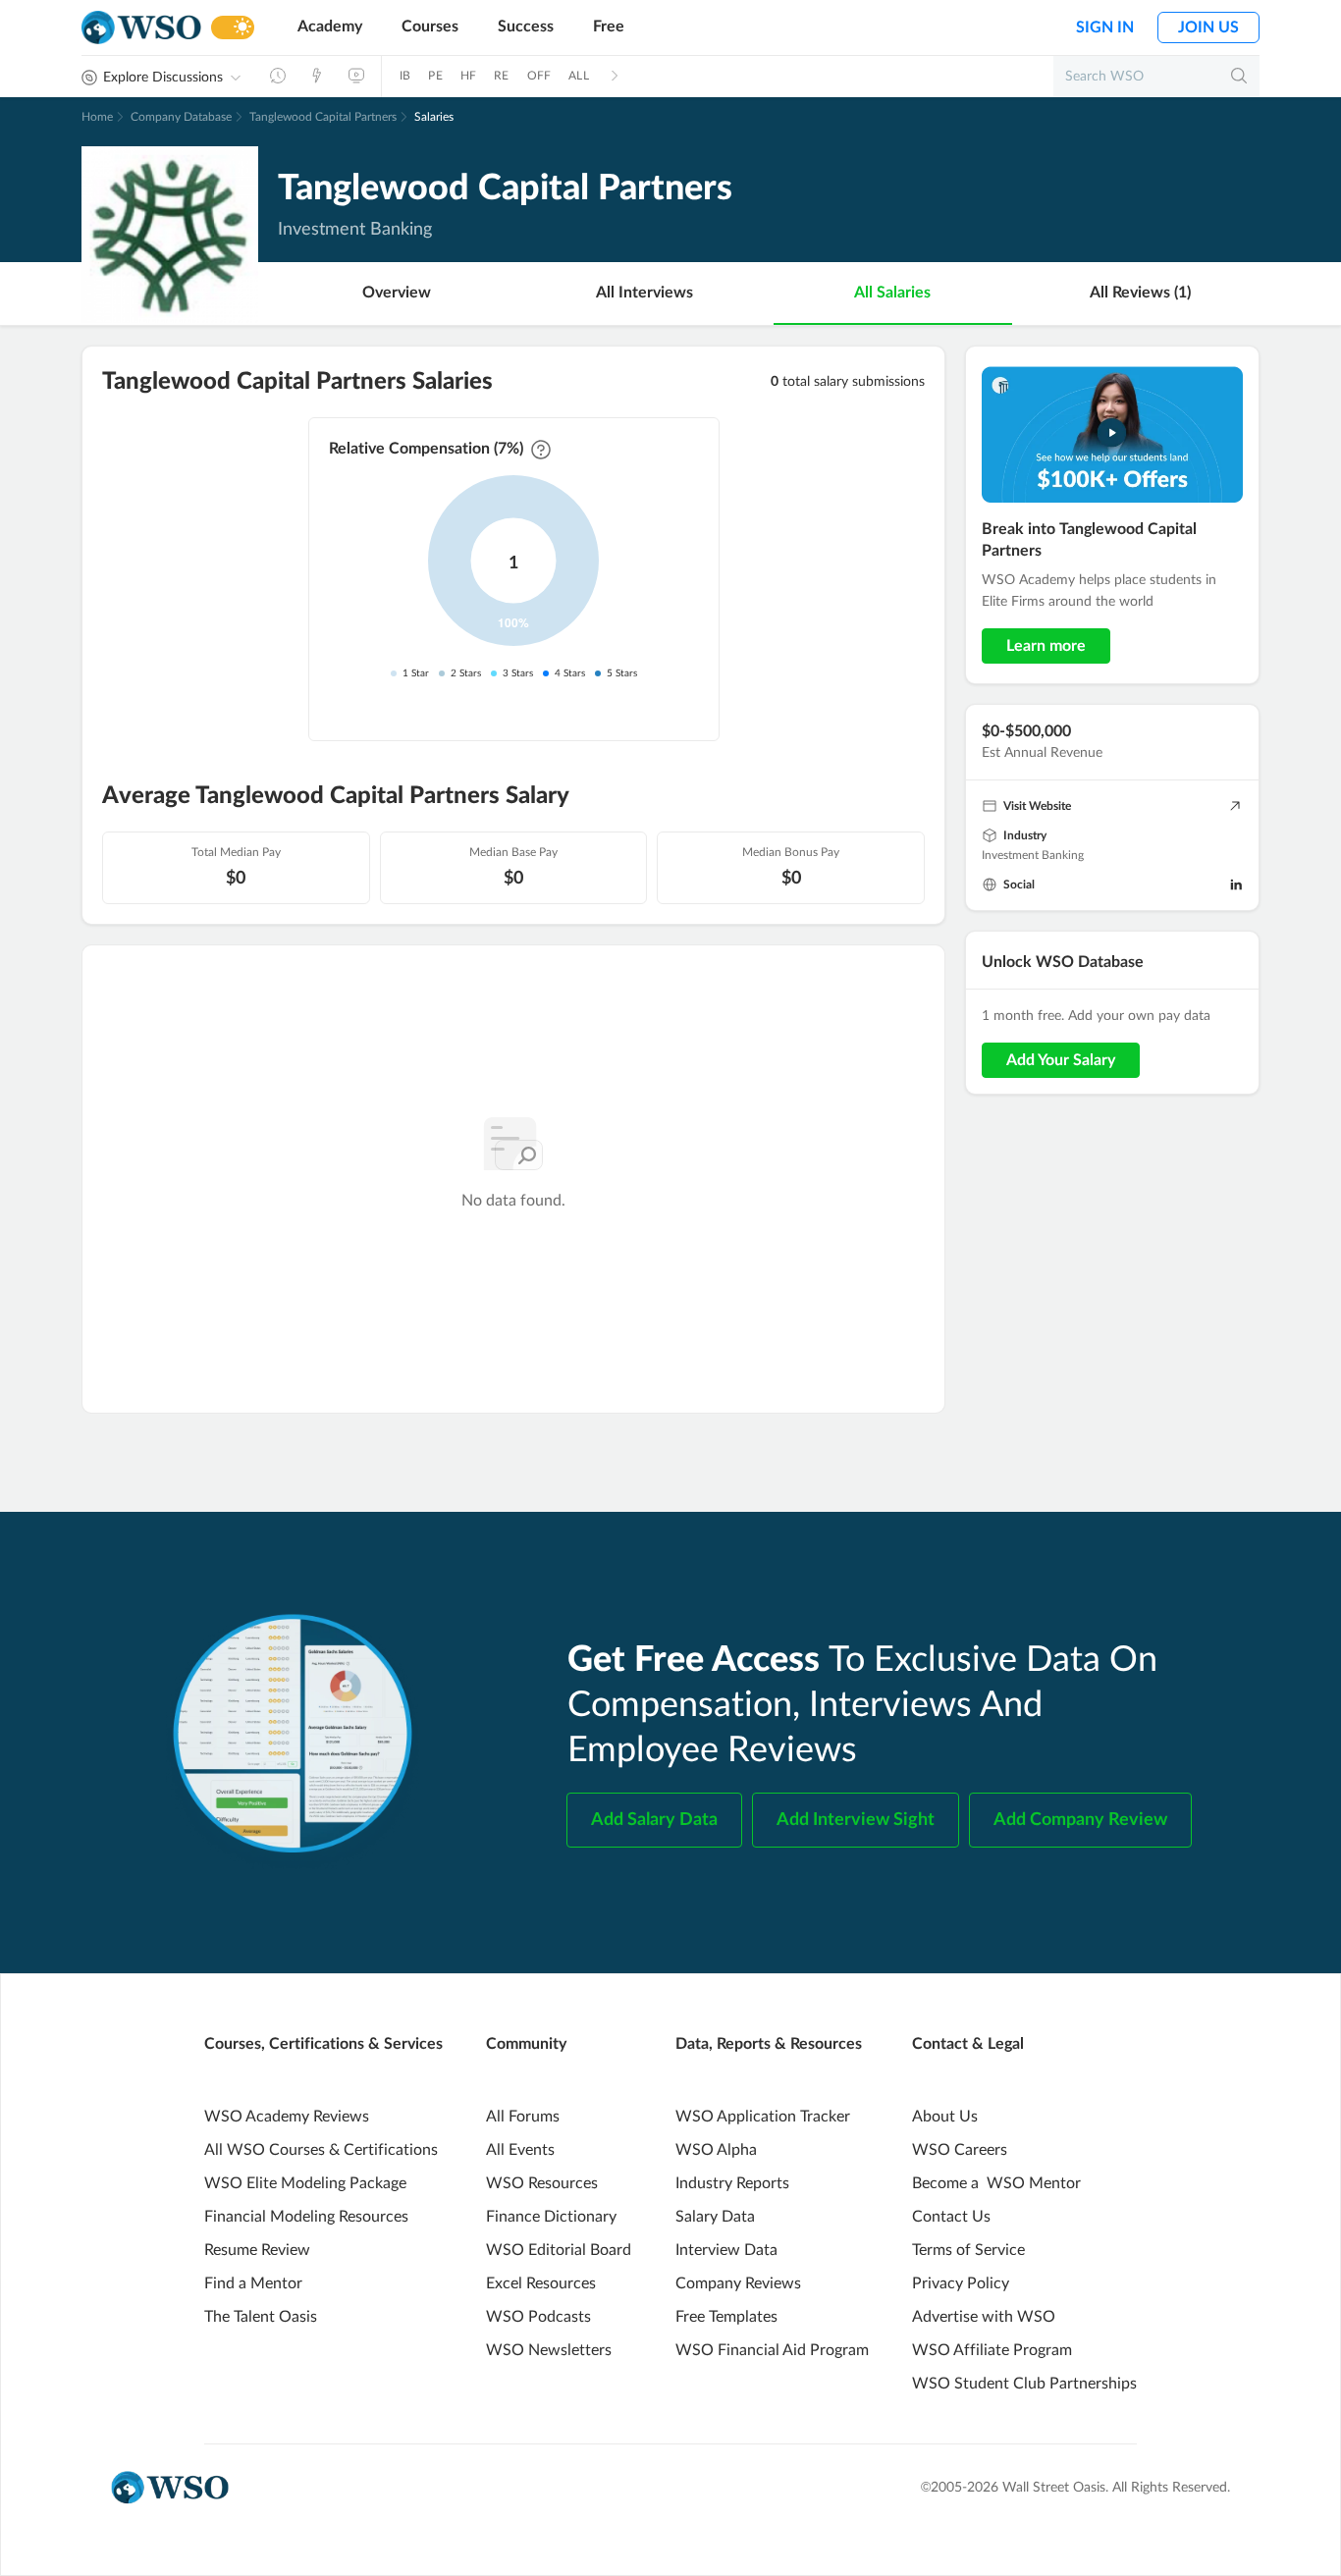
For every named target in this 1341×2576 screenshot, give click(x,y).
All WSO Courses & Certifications (321, 2150)
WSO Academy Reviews (287, 2117)
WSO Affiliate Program (992, 2350)
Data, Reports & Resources (769, 2044)
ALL (579, 76)
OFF (539, 76)
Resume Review (257, 2250)
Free (609, 27)
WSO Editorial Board (559, 2250)
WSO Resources (542, 2183)
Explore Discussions (163, 78)
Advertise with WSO (984, 2317)
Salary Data (715, 2217)
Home (97, 117)
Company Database (181, 117)
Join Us (1208, 27)
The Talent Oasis (261, 2317)
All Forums (523, 2117)
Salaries (434, 117)
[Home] (141, 28)
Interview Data (726, 2250)
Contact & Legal (968, 2044)
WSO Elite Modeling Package (305, 2183)
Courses (430, 27)
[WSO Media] (356, 76)
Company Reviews (738, 2283)
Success (526, 27)
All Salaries (892, 293)
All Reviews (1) (1140, 293)
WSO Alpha (716, 2150)
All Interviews (644, 293)
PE (435, 76)
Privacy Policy (961, 2283)
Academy (330, 27)
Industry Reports (732, 2183)
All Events (520, 2150)
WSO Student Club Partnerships (1024, 2384)
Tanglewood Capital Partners (323, 117)
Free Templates (726, 2317)
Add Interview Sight (856, 1820)
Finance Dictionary (551, 2217)
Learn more (1046, 646)
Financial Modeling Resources (306, 2217)
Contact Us (951, 2217)
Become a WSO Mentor (996, 2183)
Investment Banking (1033, 855)
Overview (397, 293)
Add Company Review (1080, 1820)
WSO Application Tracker (763, 2117)
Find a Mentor (253, 2283)
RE (501, 76)
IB (405, 76)
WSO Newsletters (549, 2350)
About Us (945, 2117)
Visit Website (1037, 806)
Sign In (1105, 27)
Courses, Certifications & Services (323, 2044)
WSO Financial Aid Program (772, 2350)
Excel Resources (541, 2283)
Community (526, 2044)
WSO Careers (960, 2150)
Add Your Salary (1061, 1060)
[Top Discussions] (317, 76)
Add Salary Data (654, 1820)
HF (468, 76)
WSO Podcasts (538, 2317)
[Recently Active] (278, 76)
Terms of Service (968, 2250)
